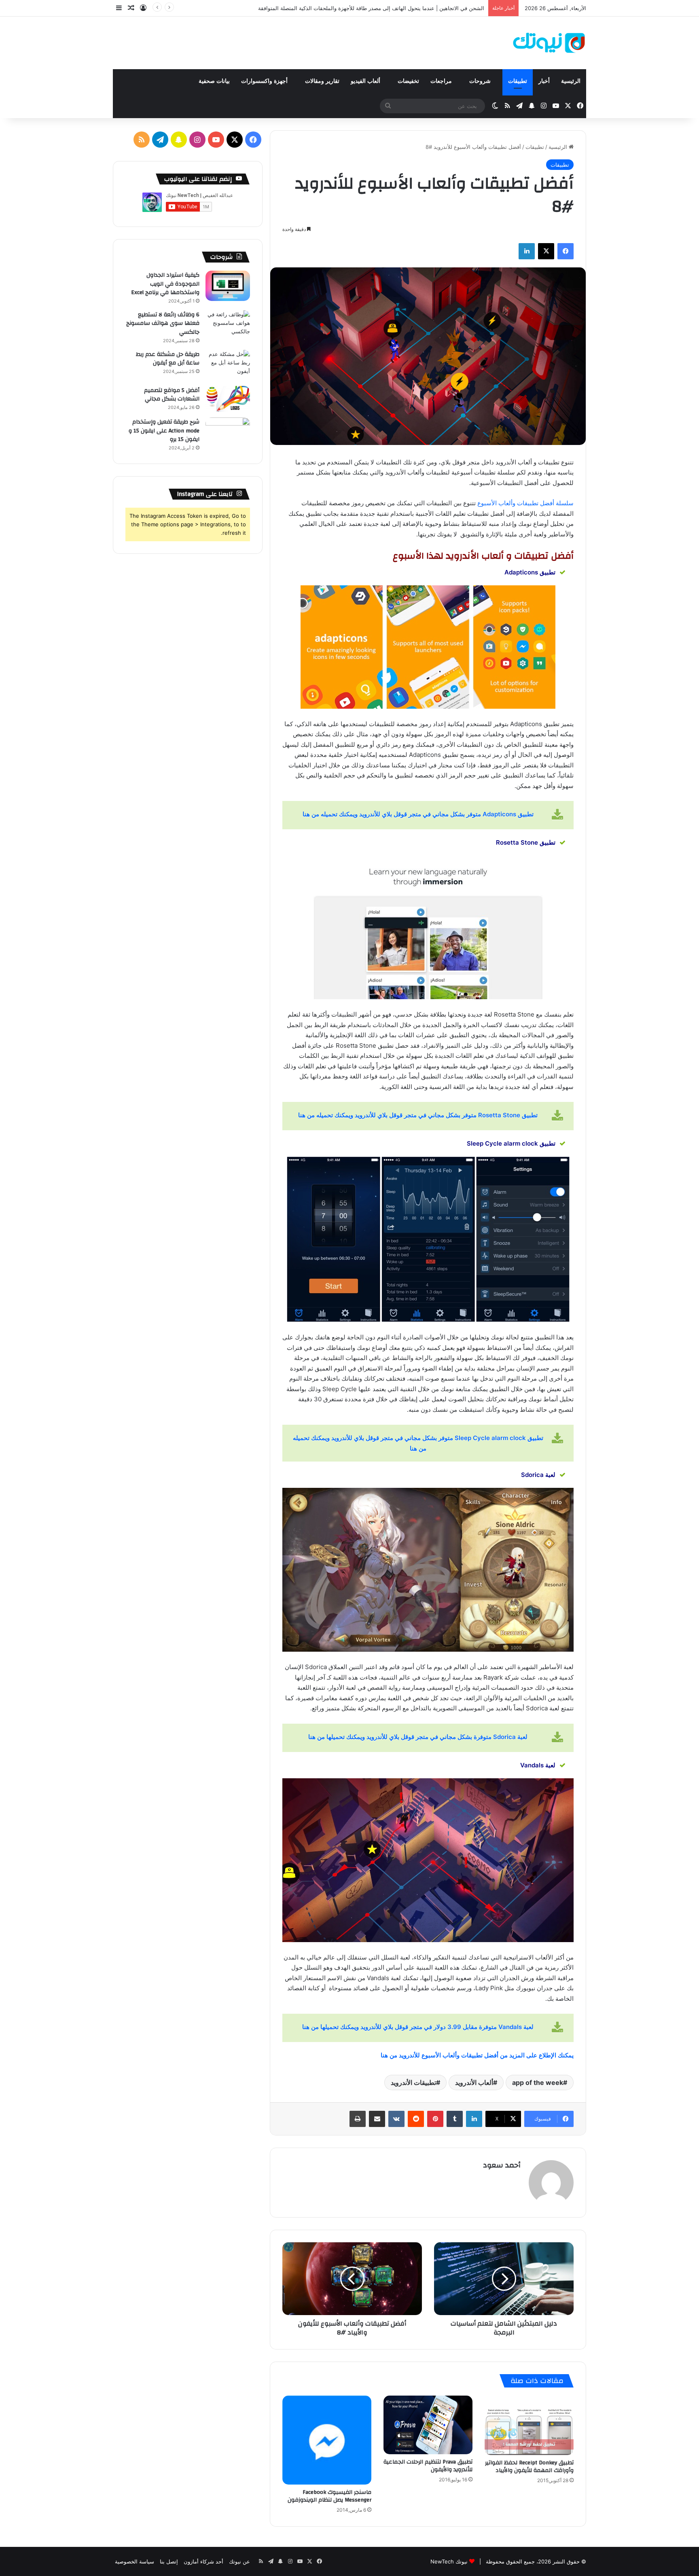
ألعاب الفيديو (366, 81)
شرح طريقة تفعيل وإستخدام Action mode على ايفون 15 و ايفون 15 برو (164, 431)
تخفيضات (408, 81)
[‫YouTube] (216, 140)
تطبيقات (518, 81)
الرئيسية (571, 81)
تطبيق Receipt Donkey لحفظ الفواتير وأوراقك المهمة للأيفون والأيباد (529, 2467)
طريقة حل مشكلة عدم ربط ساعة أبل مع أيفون (168, 359)
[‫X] (546, 251)
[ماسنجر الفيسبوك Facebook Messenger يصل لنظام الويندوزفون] (327, 2440)
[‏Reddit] (416, 2119)
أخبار (544, 81)
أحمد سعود (502, 2165)
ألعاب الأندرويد (474, 2082)
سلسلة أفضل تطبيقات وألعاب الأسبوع (525, 503)
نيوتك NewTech (449, 2561)
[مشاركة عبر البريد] (377, 2119)
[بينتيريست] (435, 2119)
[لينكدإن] (527, 251)
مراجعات (442, 81)
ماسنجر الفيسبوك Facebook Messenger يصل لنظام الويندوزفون (329, 2496)
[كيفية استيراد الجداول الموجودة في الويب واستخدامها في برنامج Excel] (228, 286)
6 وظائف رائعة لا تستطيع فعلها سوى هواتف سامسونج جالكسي (163, 323)
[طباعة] (358, 2119)
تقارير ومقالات (322, 81)
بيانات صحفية (214, 81)
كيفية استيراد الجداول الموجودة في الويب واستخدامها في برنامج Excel (165, 284)
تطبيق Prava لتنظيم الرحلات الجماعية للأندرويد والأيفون (428, 2466)
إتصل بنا (169, 2561)
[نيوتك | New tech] (549, 43)
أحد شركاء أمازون (203, 2561)
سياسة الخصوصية (135, 2561)
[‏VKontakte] (396, 2119)
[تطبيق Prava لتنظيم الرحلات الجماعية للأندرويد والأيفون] (428, 2425)
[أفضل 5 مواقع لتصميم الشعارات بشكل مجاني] (228, 399)
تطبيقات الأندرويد (413, 2082)
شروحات (481, 81)
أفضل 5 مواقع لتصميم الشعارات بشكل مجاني (172, 395)
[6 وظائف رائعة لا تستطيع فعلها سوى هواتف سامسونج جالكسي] (228, 325)
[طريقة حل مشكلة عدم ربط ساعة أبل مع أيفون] (228, 365)
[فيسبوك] (566, 251)
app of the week (538, 2082)
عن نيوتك (239, 2561)
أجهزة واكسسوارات (265, 81)
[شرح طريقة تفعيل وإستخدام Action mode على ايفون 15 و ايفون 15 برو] (228, 433)
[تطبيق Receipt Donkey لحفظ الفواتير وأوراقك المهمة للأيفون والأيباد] (529, 2425)
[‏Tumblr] (455, 2119)
